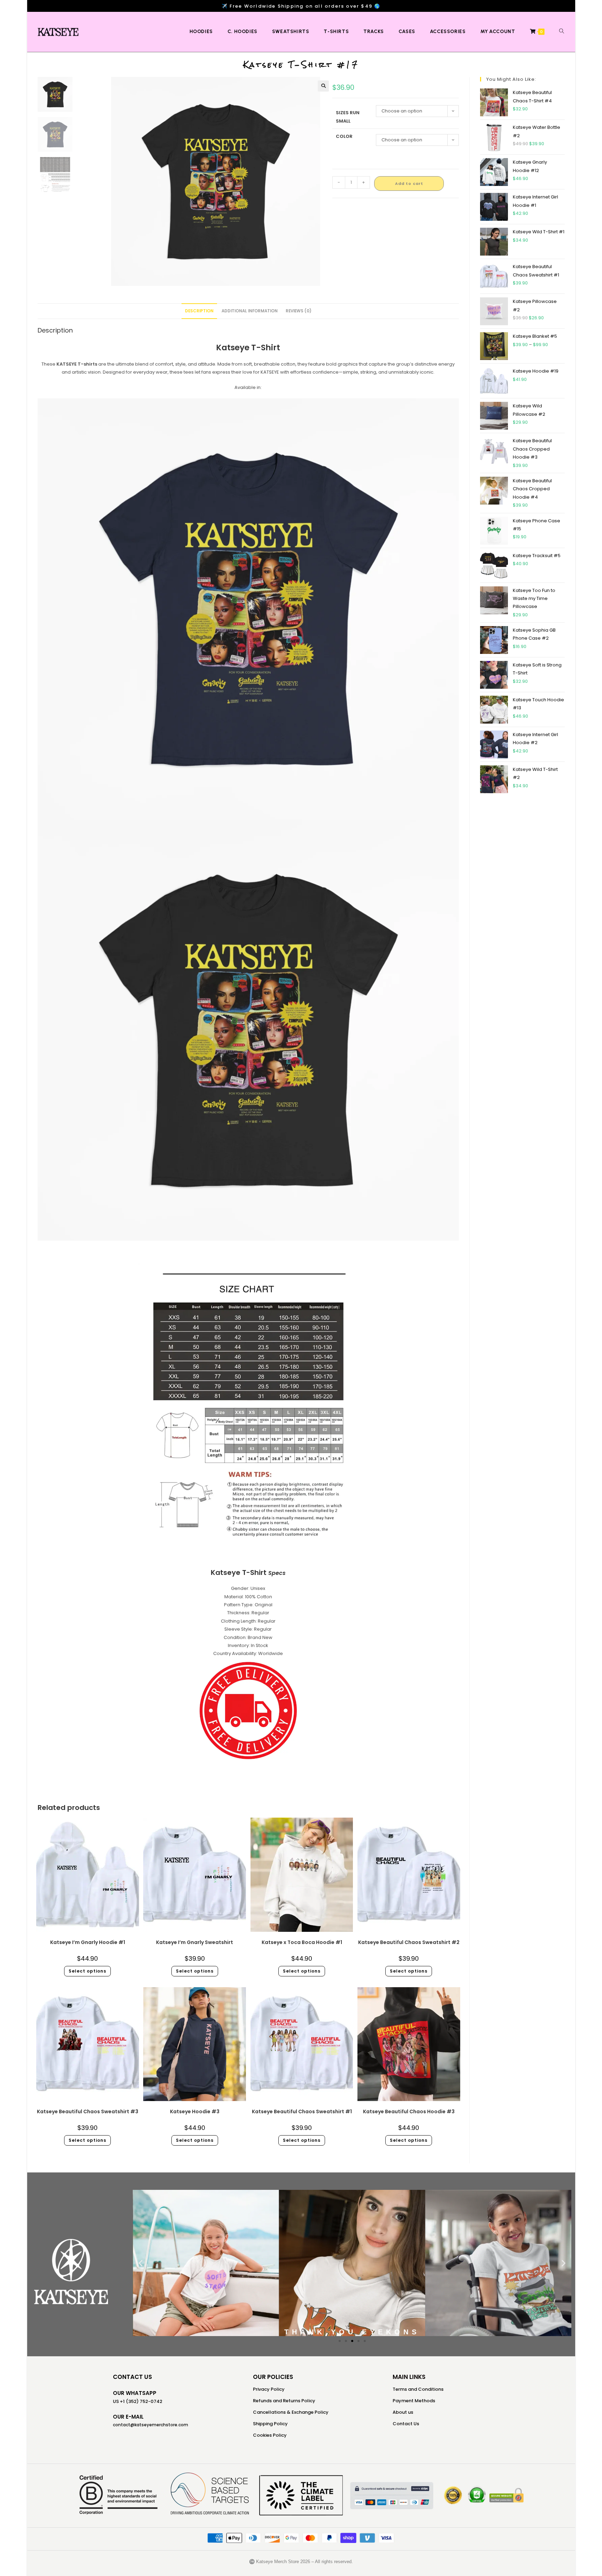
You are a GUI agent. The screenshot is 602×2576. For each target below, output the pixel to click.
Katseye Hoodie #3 (195, 2111)
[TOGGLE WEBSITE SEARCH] (562, 32)
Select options (87, 1971)
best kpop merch (248, 1774)
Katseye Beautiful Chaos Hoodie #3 (409, 2111)
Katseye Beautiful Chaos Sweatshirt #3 (88, 2111)
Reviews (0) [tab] (299, 311)
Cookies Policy (270, 2435)
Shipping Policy (270, 2424)
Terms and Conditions (418, 2389)
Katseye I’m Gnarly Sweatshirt (195, 1942)
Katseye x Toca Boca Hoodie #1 (302, 1942)
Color (344, 136)
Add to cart (409, 184)
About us (403, 2412)
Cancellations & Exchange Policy (291, 2412)
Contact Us (406, 2424)
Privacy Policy (269, 2389)
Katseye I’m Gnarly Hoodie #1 (88, 1942)
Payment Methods (414, 2401)
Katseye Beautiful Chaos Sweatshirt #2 (409, 1942)
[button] (323, 86)
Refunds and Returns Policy (284, 2401)
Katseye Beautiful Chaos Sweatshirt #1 (302, 2111)
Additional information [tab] (250, 311)
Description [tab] (199, 311)
